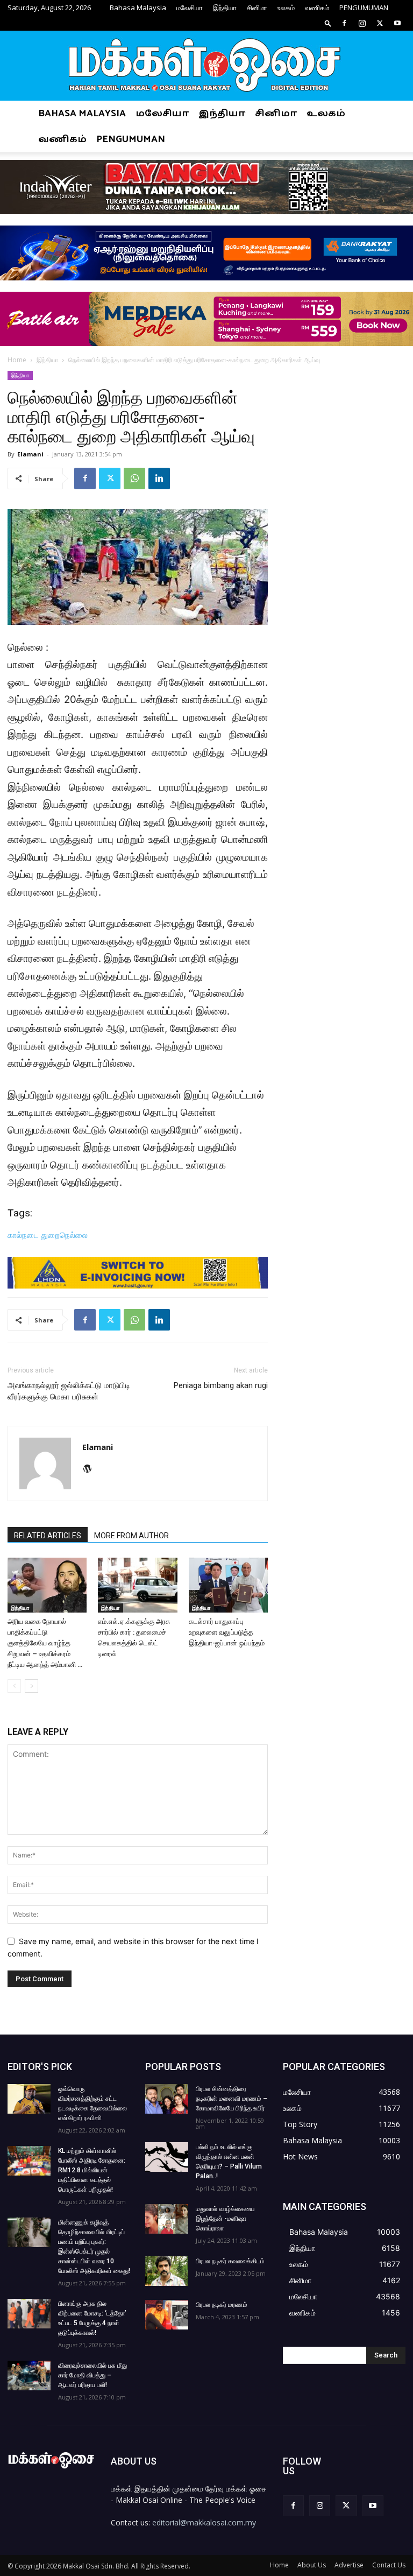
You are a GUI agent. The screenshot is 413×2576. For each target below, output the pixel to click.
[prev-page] (14, 1686)
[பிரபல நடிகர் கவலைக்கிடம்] (167, 2271)
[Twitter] (380, 23)
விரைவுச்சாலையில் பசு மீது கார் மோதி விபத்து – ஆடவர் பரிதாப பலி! (92, 2375)
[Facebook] (344, 23)
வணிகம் (317, 8)
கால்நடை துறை (34, 1235)
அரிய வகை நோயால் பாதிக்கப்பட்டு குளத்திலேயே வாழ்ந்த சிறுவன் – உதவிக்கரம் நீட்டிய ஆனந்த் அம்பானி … (45, 1643)
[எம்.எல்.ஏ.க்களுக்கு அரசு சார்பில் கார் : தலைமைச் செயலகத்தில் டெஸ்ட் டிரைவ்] (137, 1585)
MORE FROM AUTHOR (131, 1536)
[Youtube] (397, 23)
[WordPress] (91, 1469)
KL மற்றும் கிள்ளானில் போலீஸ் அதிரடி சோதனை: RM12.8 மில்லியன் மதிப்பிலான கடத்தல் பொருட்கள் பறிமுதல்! (92, 2170)
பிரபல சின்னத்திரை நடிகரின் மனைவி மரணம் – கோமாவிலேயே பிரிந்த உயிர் (232, 2099)
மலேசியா (190, 8)
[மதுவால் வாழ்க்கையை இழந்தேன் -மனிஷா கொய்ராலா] (167, 2219)
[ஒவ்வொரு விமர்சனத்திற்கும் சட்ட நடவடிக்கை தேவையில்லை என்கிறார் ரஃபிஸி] (29, 2099)
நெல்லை (74, 1235)
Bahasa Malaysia (138, 8)
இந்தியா (225, 8)
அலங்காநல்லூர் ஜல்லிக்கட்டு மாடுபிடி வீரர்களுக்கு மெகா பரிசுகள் (69, 1391)
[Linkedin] (159, 478)
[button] (328, 23)
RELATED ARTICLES (48, 1536)
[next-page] (31, 1686)
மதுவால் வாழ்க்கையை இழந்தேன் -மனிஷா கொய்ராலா (225, 2219)
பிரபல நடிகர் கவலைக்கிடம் (230, 2261)
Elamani (30, 454)
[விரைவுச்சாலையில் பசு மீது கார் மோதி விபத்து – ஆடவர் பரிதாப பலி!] (29, 2376)
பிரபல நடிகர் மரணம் (222, 2305)
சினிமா (257, 8)
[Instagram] (362, 23)
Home (17, 360)
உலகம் (286, 8)
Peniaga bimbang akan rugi (221, 1385)
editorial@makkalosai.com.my (204, 2522)
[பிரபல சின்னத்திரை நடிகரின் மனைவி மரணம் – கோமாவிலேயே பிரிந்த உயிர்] (167, 2099)
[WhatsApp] (134, 478)
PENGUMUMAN (364, 8)
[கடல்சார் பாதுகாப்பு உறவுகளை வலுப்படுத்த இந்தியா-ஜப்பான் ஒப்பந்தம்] (228, 1585)
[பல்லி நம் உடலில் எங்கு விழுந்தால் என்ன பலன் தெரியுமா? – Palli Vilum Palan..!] (167, 2157)
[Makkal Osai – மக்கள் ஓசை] (206, 66)
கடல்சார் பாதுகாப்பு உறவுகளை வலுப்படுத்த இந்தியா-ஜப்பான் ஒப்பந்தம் (227, 1632)
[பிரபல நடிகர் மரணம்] (167, 2315)
